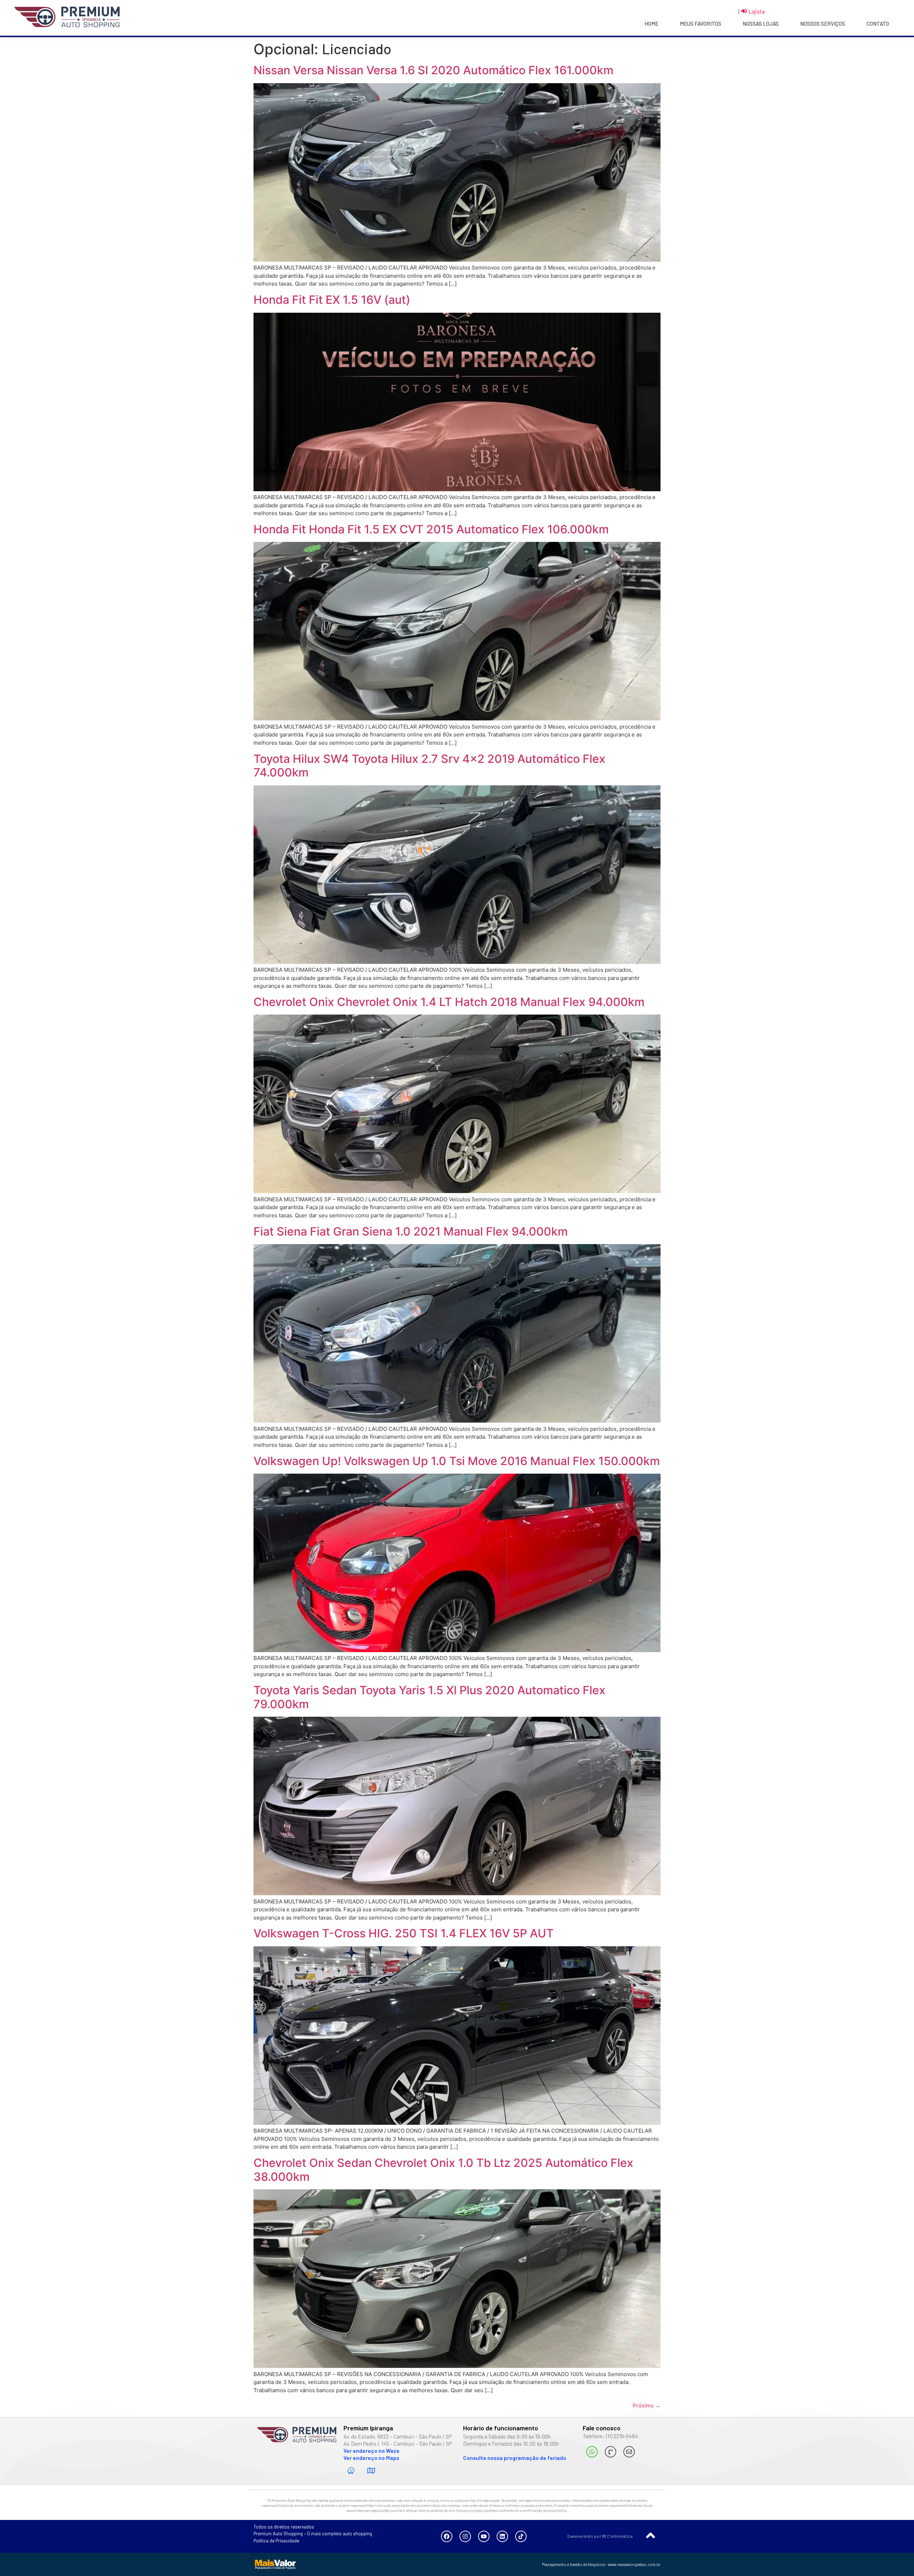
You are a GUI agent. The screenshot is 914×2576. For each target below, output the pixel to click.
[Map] (371, 2471)
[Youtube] (484, 2536)
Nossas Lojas (761, 24)
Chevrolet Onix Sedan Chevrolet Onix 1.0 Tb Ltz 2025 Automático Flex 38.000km (443, 2170)
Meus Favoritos (700, 24)
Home (651, 24)
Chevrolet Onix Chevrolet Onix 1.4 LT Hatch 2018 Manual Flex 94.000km (449, 1002)
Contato (878, 24)
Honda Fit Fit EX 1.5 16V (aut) (332, 300)
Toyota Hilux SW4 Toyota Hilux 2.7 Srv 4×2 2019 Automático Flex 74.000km (430, 766)
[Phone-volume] (611, 2452)
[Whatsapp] (592, 2452)
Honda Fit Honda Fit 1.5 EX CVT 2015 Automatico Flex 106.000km (431, 529)
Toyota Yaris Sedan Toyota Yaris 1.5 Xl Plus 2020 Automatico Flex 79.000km (430, 1697)
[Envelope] (629, 2452)
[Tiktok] (521, 2536)
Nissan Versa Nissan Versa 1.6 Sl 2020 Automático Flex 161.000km (433, 70)
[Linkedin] (502, 2536)
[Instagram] (465, 2536)
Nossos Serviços (823, 24)
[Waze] (351, 2471)
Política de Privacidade (276, 2541)
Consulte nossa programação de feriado (515, 2458)
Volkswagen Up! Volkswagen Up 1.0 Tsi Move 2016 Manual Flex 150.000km (457, 1461)
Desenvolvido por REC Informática (600, 2536)
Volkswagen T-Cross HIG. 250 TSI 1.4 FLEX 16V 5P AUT (404, 1933)
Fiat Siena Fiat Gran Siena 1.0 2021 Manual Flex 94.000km (411, 1231)
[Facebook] (447, 2536)
